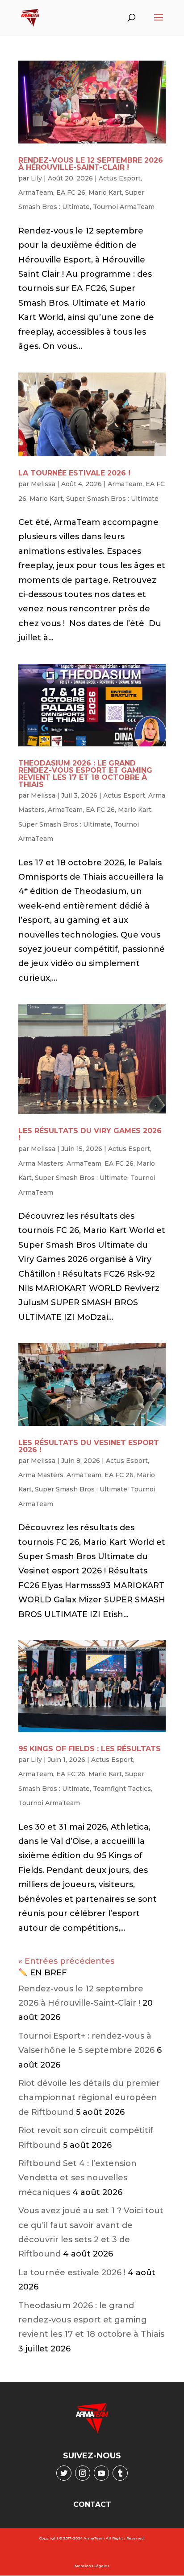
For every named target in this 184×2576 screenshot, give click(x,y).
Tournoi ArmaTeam (124, 207)
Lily (36, 178)
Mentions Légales (92, 2566)
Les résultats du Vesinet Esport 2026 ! (89, 1446)
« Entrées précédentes (66, 1961)
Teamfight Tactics (122, 1789)
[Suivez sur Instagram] (83, 2473)
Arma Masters (41, 1163)
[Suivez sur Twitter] (64, 2473)
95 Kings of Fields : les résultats (90, 1749)
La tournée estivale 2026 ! (74, 473)
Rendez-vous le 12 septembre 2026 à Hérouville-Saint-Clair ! (91, 164)
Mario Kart (105, 192)
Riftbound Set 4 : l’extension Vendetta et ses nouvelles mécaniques (77, 2178)
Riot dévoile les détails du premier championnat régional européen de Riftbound (89, 2098)
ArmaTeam (36, 192)
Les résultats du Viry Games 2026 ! (90, 1134)
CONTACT (92, 2504)
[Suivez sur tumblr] (120, 2473)
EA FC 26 (71, 192)
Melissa (43, 484)
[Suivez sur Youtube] (101, 2473)
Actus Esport (120, 178)
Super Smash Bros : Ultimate (112, 499)
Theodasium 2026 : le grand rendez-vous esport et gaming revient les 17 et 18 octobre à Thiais (85, 774)
